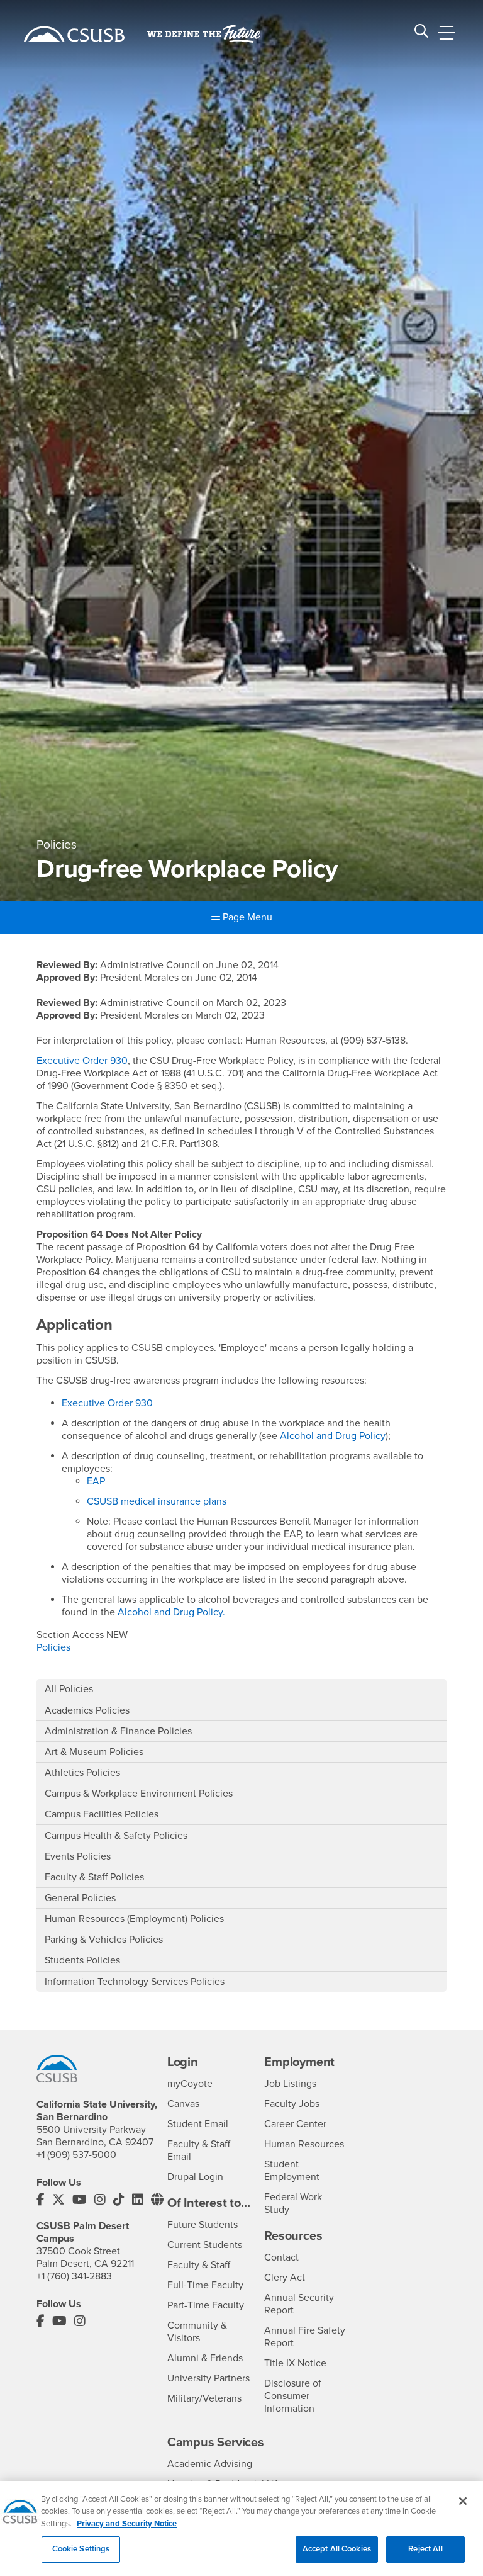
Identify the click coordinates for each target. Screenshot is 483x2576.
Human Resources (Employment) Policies (134, 1919)
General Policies (80, 1898)
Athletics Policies (82, 1773)
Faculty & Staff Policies (94, 1877)
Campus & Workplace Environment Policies (139, 1794)
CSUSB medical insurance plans (157, 1501)
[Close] (463, 2501)
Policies (53, 1647)
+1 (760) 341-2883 (74, 2276)
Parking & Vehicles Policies (104, 1940)
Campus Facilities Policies (102, 1814)
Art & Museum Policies (94, 1752)
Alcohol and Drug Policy (333, 1436)
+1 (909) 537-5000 (76, 2155)
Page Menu (246, 917)
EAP (96, 1481)
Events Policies (78, 1856)
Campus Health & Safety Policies (116, 1836)
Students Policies (82, 1960)
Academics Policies (87, 1710)
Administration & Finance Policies (118, 1731)
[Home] (74, 34)
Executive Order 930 (82, 1061)
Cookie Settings (81, 2549)
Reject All (425, 2549)
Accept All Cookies (337, 2549)
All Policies (69, 1689)
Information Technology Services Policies (135, 1982)
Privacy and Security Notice (127, 2524)
